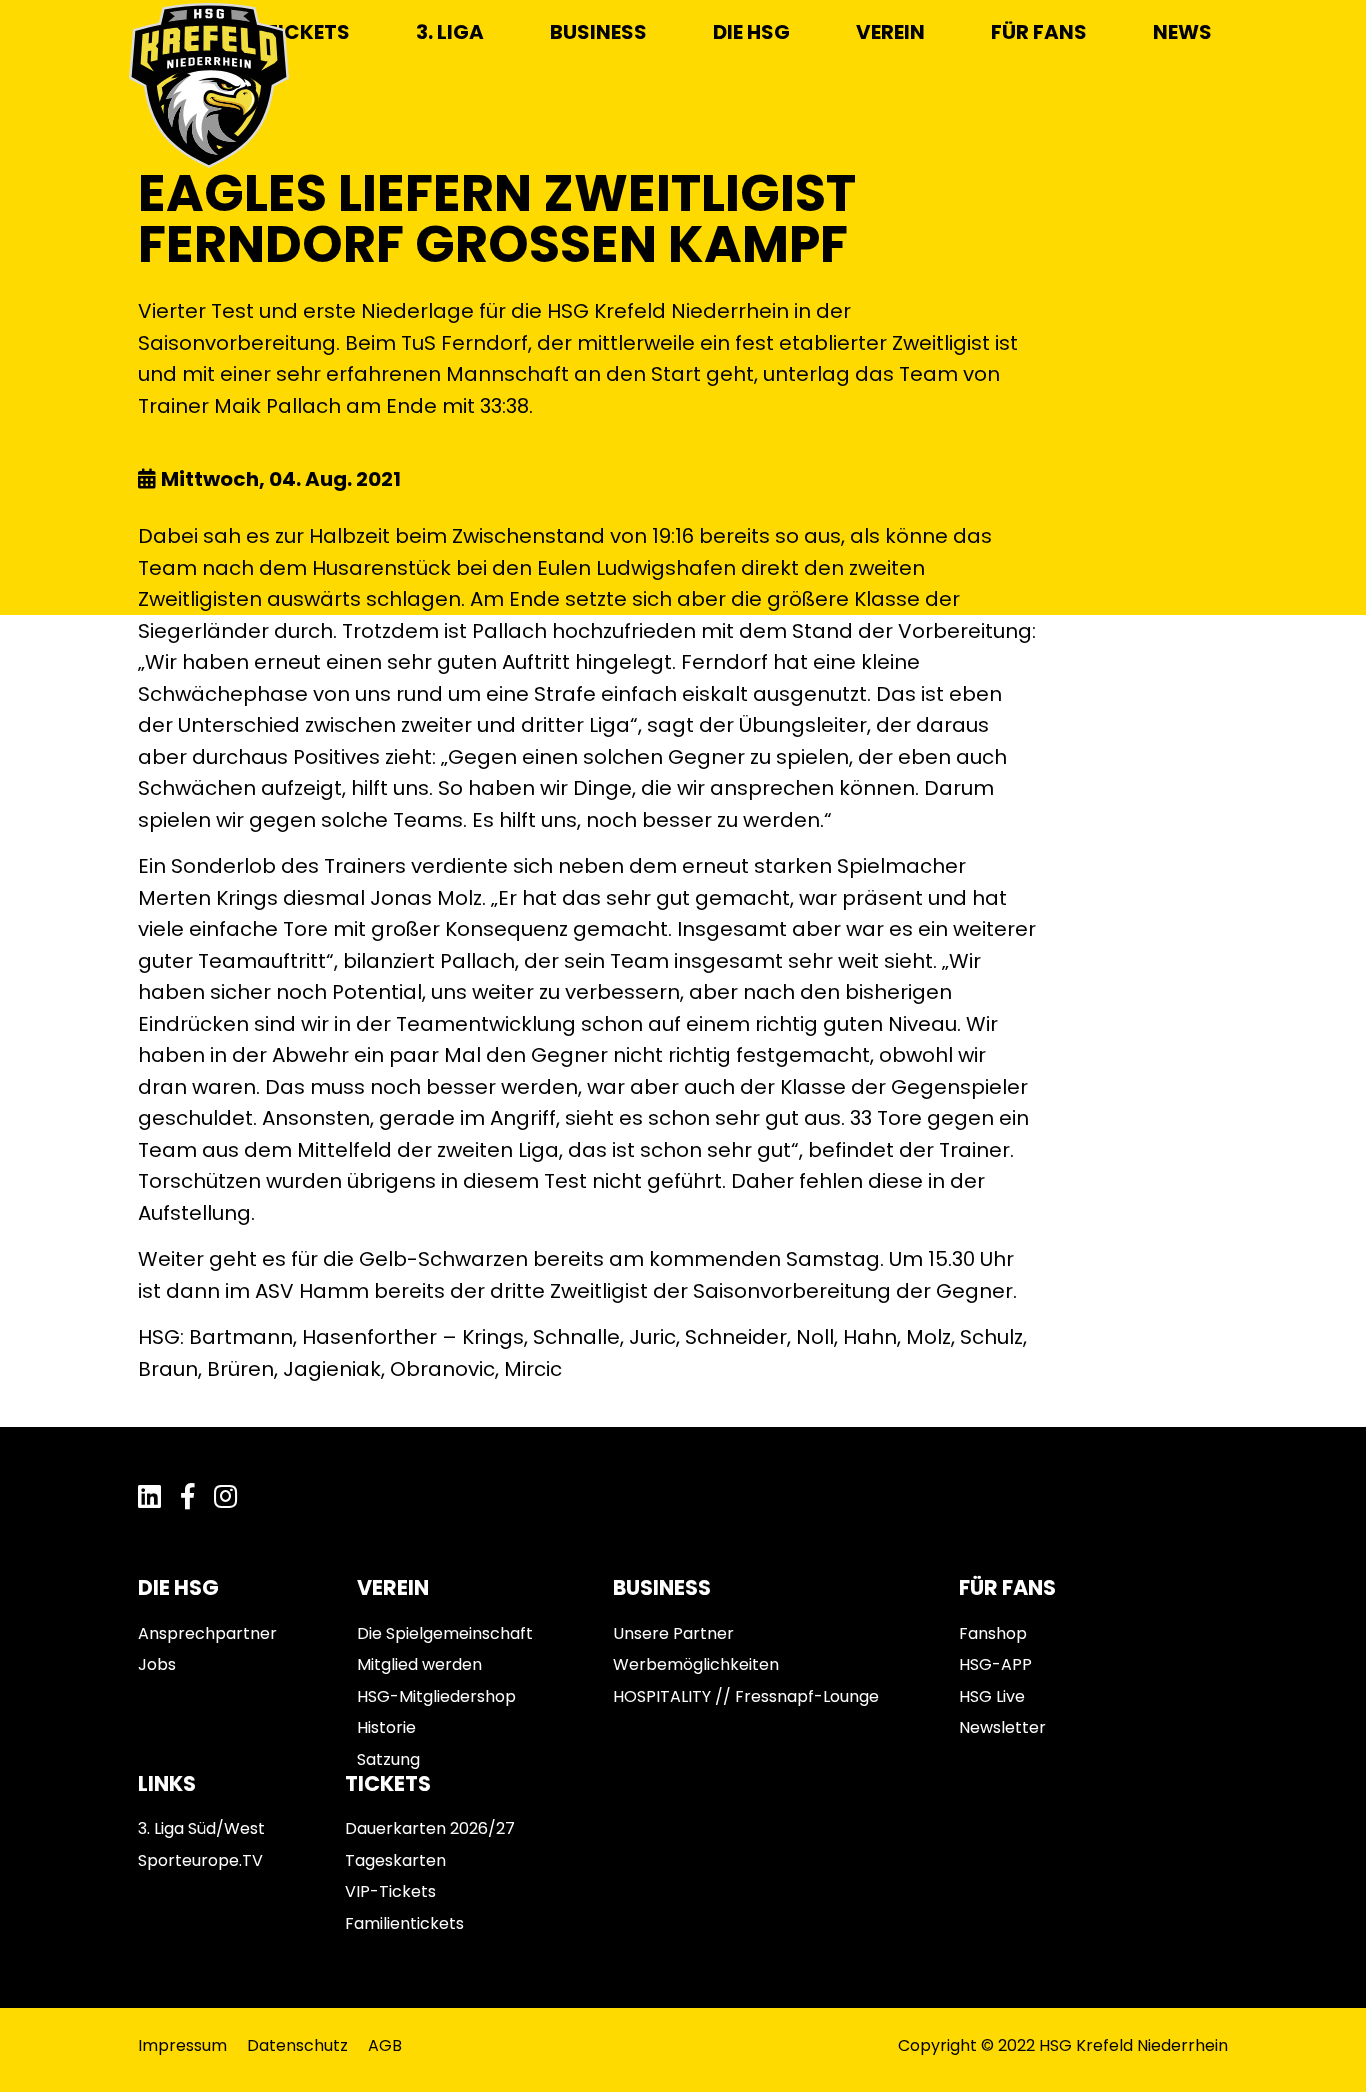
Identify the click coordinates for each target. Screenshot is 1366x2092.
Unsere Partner (673, 1633)
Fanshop (993, 1633)
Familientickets (404, 1923)
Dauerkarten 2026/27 (430, 1828)
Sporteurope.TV (200, 1860)
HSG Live (992, 1696)
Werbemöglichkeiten (696, 1664)
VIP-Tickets (390, 1891)
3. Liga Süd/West (201, 1828)
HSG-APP (995, 1664)
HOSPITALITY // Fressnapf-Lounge (746, 1696)
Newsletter (1002, 1727)
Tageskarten (395, 1860)
